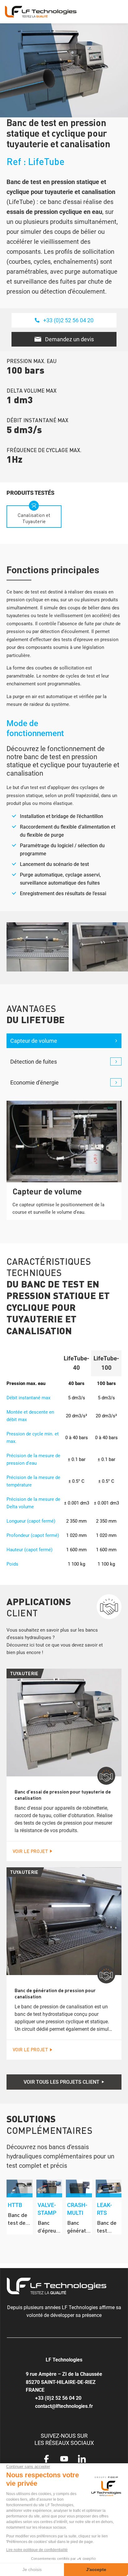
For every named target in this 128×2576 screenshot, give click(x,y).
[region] (64, 2207)
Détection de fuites (34, 1062)
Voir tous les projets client (62, 2082)
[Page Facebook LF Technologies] (46, 2460)
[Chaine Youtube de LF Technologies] (64, 2460)
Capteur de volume (34, 1041)
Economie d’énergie (34, 1082)
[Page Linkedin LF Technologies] (82, 2460)
